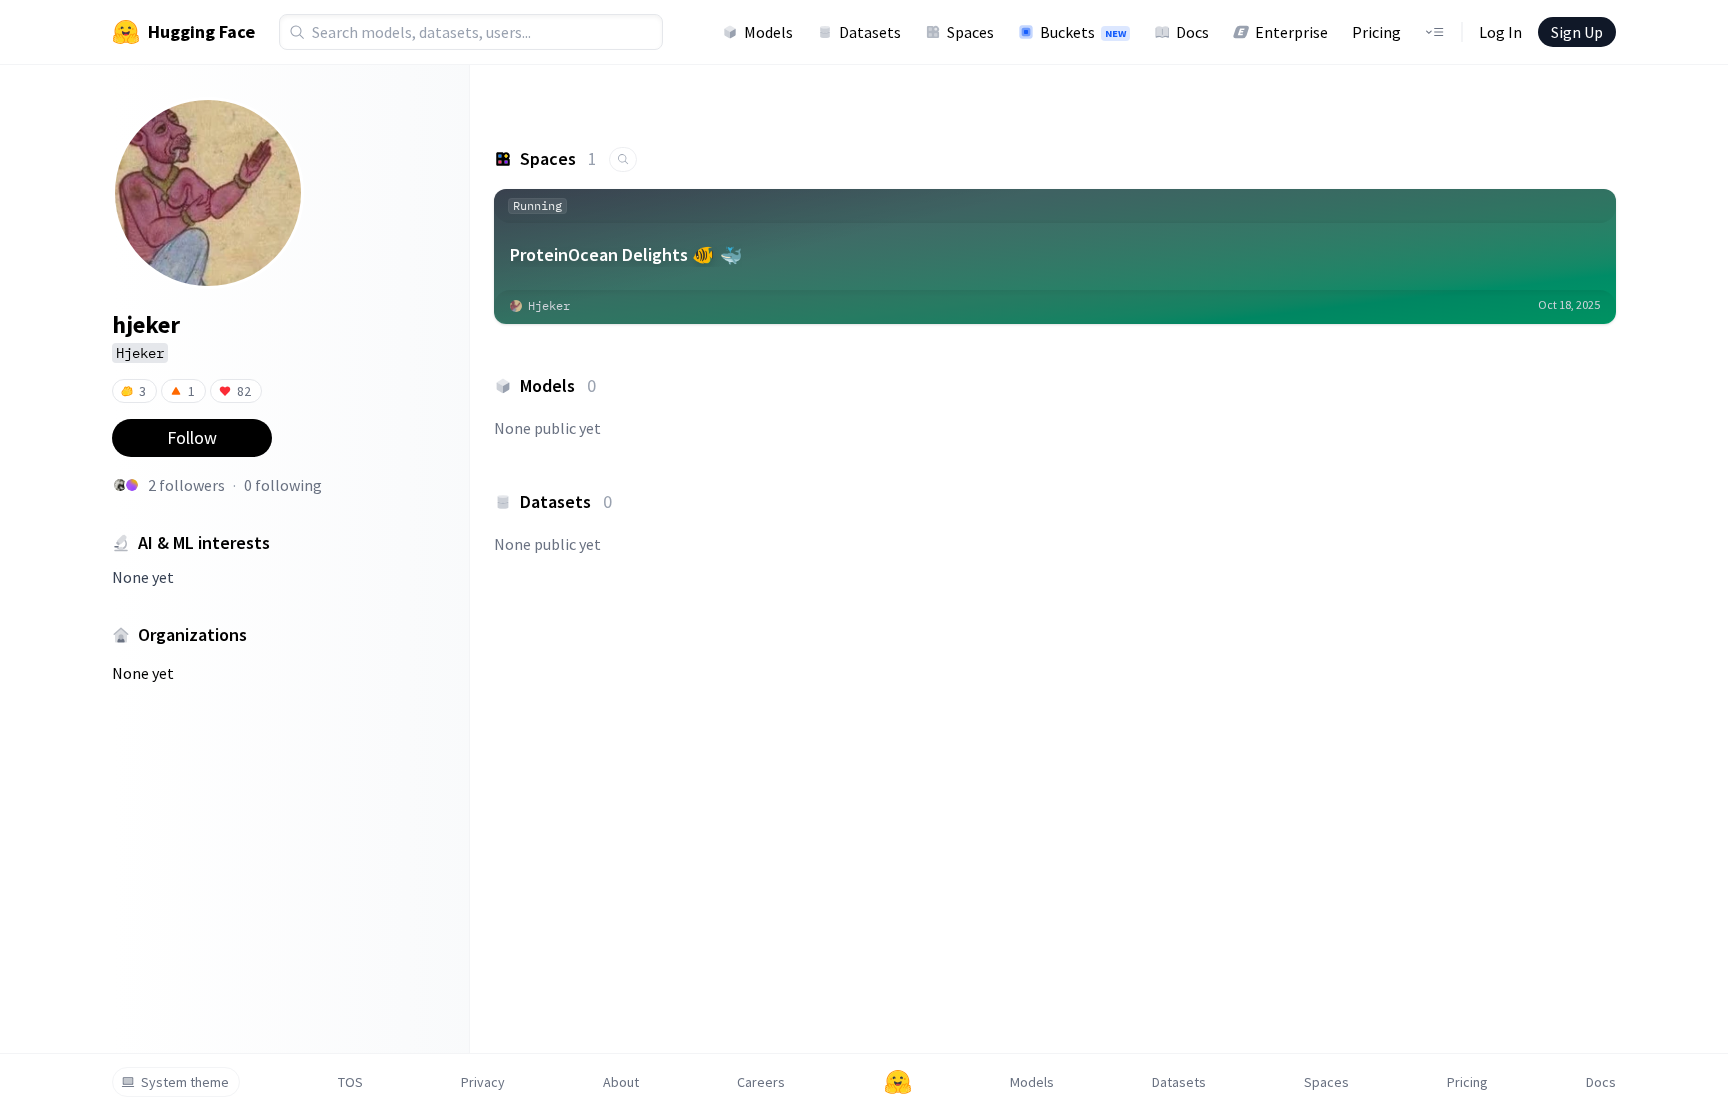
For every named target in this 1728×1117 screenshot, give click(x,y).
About (621, 1082)
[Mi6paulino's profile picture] (120, 485)
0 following (283, 485)
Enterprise (1291, 32)
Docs (1192, 32)
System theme (185, 1082)
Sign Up (1577, 32)
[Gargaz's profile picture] (132, 485)
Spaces (970, 32)
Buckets (1083, 32)
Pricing (1376, 32)
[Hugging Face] (898, 1082)
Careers (761, 1082)
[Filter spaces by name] (623, 159)
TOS (350, 1082)
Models (768, 32)
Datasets (870, 32)
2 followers (186, 485)
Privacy (483, 1082)
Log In (1500, 32)
